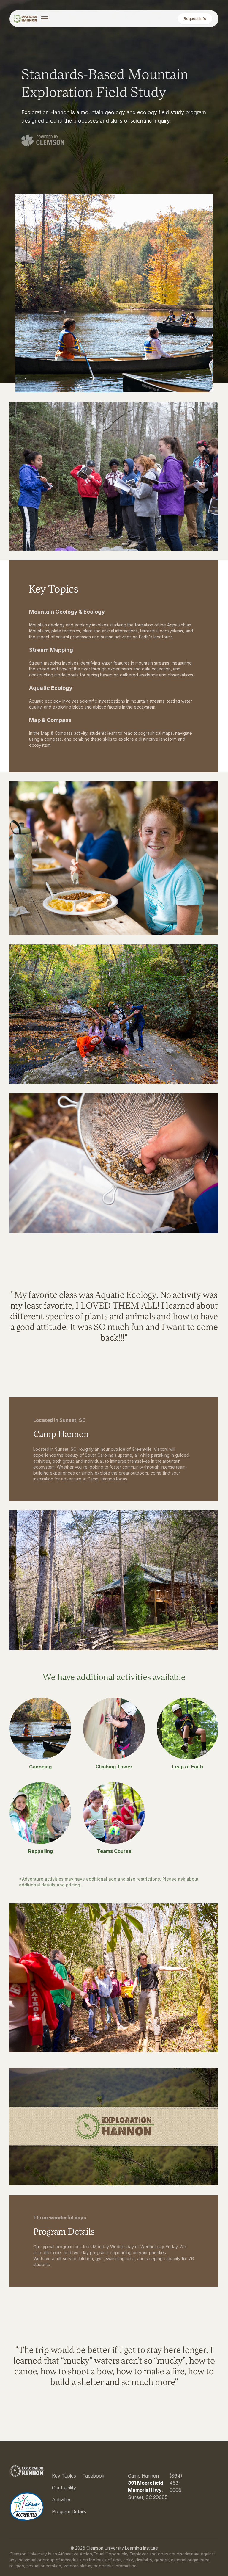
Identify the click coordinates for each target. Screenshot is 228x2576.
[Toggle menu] (45, 19)
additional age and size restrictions (123, 1879)
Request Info (195, 19)
